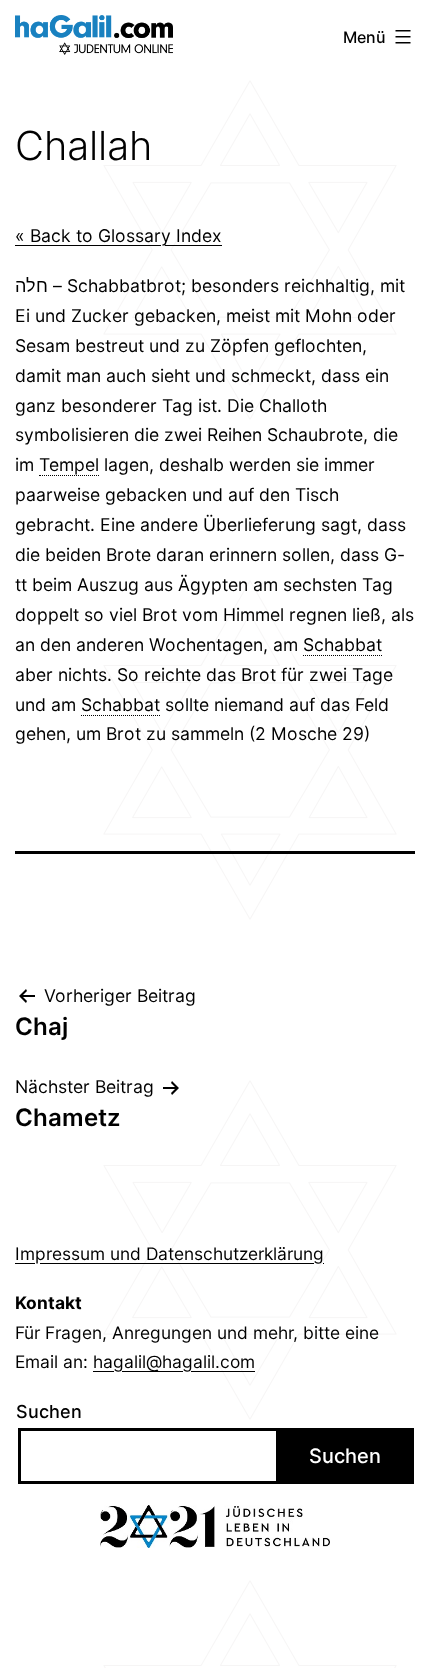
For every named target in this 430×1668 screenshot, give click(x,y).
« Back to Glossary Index (118, 235)
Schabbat (342, 644)
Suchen (49, 1411)
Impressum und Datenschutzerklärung (169, 1253)
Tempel (69, 464)
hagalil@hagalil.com (174, 1361)
